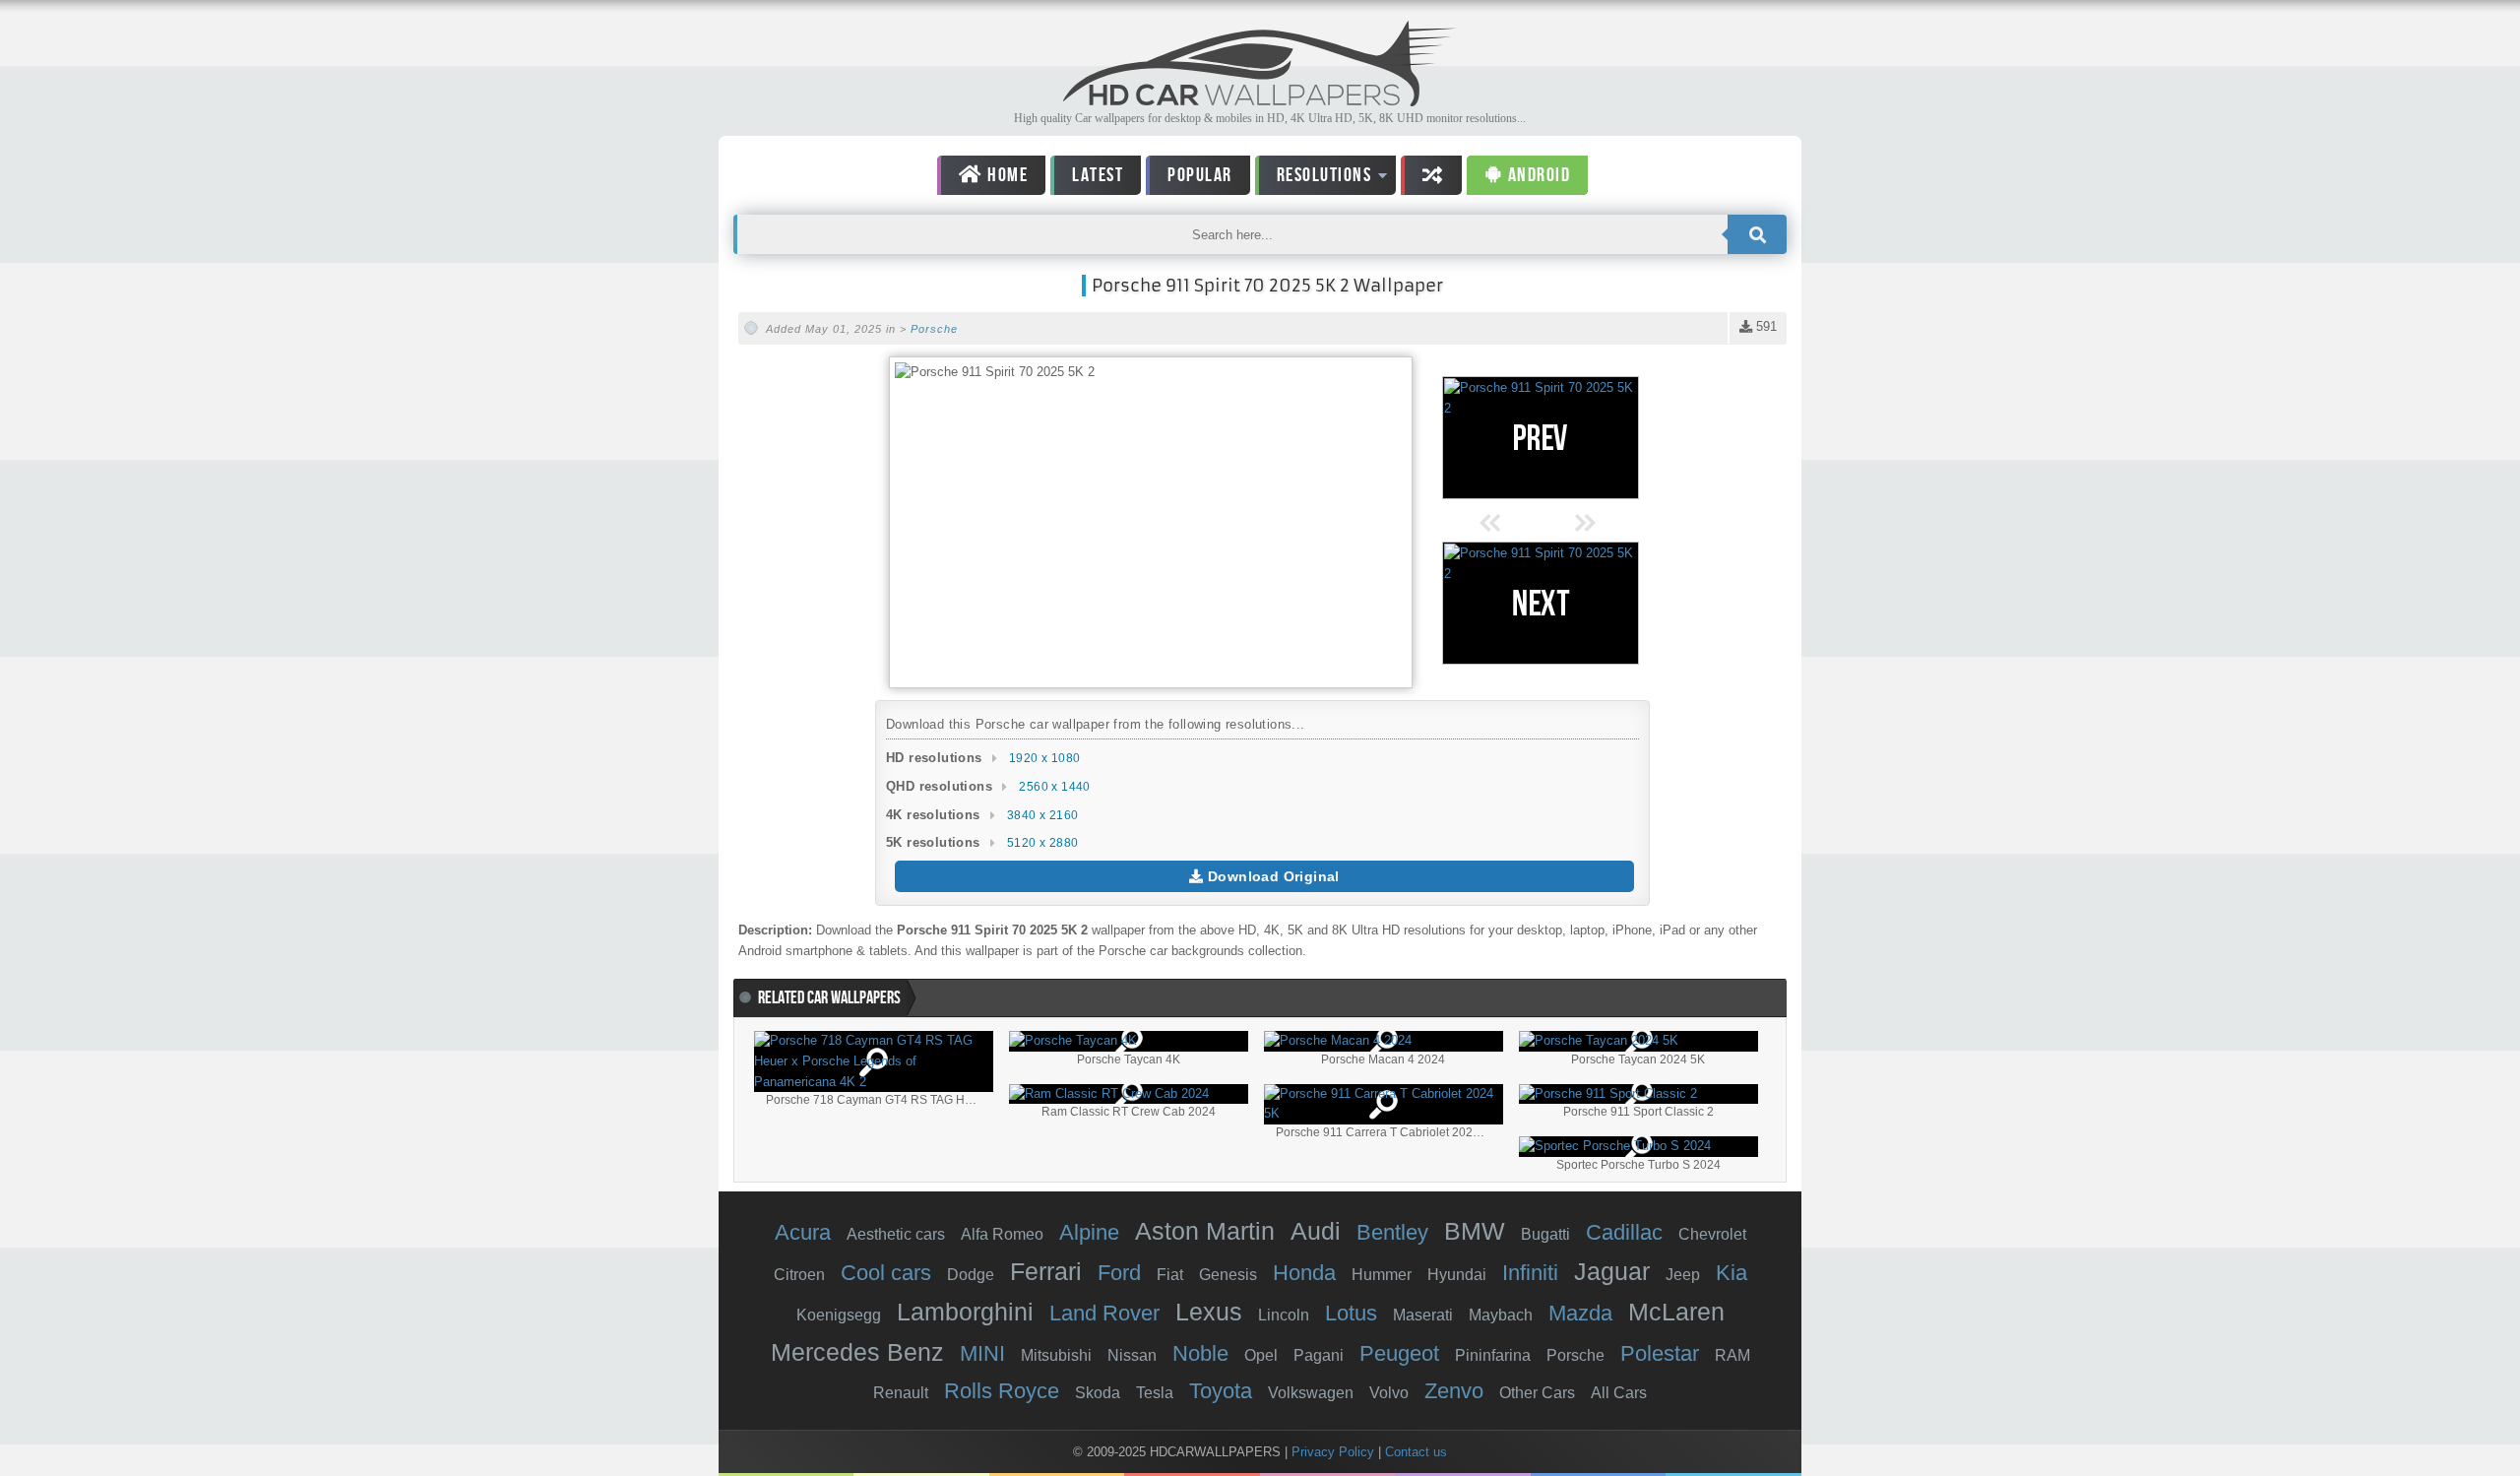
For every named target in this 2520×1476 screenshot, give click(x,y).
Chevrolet (1712, 1234)
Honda (1304, 1273)
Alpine (1089, 1232)
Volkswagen (1311, 1393)
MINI (982, 1353)
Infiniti (1530, 1273)
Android (1537, 175)
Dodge (971, 1275)
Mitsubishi (1056, 1355)
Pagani (1319, 1355)
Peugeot (1399, 1353)
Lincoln (1284, 1315)
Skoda (1098, 1393)
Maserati (1423, 1315)
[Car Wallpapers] (1260, 101)
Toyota (1221, 1391)
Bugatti (1545, 1234)
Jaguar (1612, 1271)
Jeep (1683, 1275)
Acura (803, 1232)
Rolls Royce (1002, 1391)
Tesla (1155, 1393)
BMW (1475, 1231)
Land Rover (1104, 1313)
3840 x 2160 (1042, 815)
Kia (1732, 1273)
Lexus (1209, 1312)
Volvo (1389, 1393)
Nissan (1132, 1355)
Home (1006, 175)
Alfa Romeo (1002, 1234)
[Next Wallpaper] (1541, 603)
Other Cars (1537, 1393)
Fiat (1170, 1275)
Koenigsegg (839, 1315)
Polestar (1660, 1353)
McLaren (1676, 1312)
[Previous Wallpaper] (1541, 438)
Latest (1098, 175)
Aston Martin (1205, 1231)
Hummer (1382, 1275)
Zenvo (1454, 1391)
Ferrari (1046, 1271)
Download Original (1272, 876)
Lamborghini (965, 1312)
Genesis (1228, 1275)
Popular (1200, 175)
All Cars (1619, 1393)
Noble (1200, 1353)
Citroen (799, 1275)
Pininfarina (1493, 1355)
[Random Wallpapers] (1431, 175)
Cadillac (1624, 1232)
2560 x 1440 (1054, 787)
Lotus (1351, 1313)
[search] (1757, 234)
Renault (901, 1393)
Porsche (934, 329)
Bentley (1392, 1232)
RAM (1732, 1355)
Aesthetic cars (896, 1234)
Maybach (1501, 1315)
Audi (1316, 1231)
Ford (1119, 1273)
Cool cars (886, 1273)
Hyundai (1457, 1275)
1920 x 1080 (1044, 758)
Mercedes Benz (857, 1352)
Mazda (1580, 1313)
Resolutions (1314, 179)
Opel (1261, 1355)
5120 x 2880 (1042, 843)
